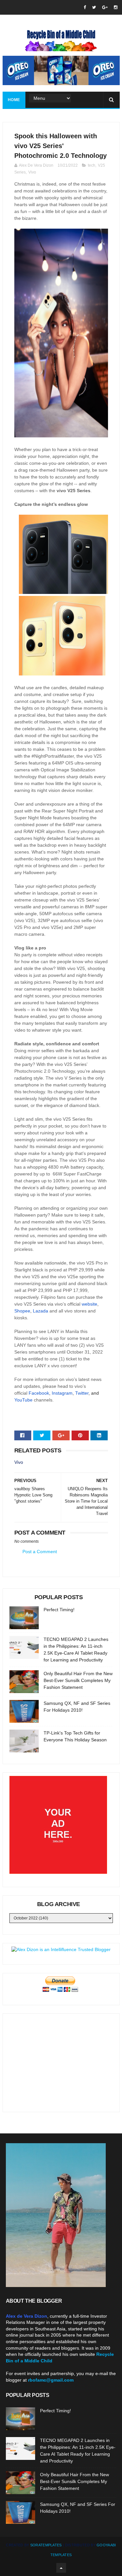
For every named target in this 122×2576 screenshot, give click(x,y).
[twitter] (94, 7)
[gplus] (105, 7)
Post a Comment (40, 1552)
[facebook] (85, 7)
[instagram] (116, 7)
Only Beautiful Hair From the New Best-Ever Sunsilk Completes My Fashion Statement (78, 1680)
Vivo (32, 172)
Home (14, 100)
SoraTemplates (46, 2545)
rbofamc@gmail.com (51, 2380)
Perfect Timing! (59, 1610)
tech (92, 165)
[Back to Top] (61, 2568)
